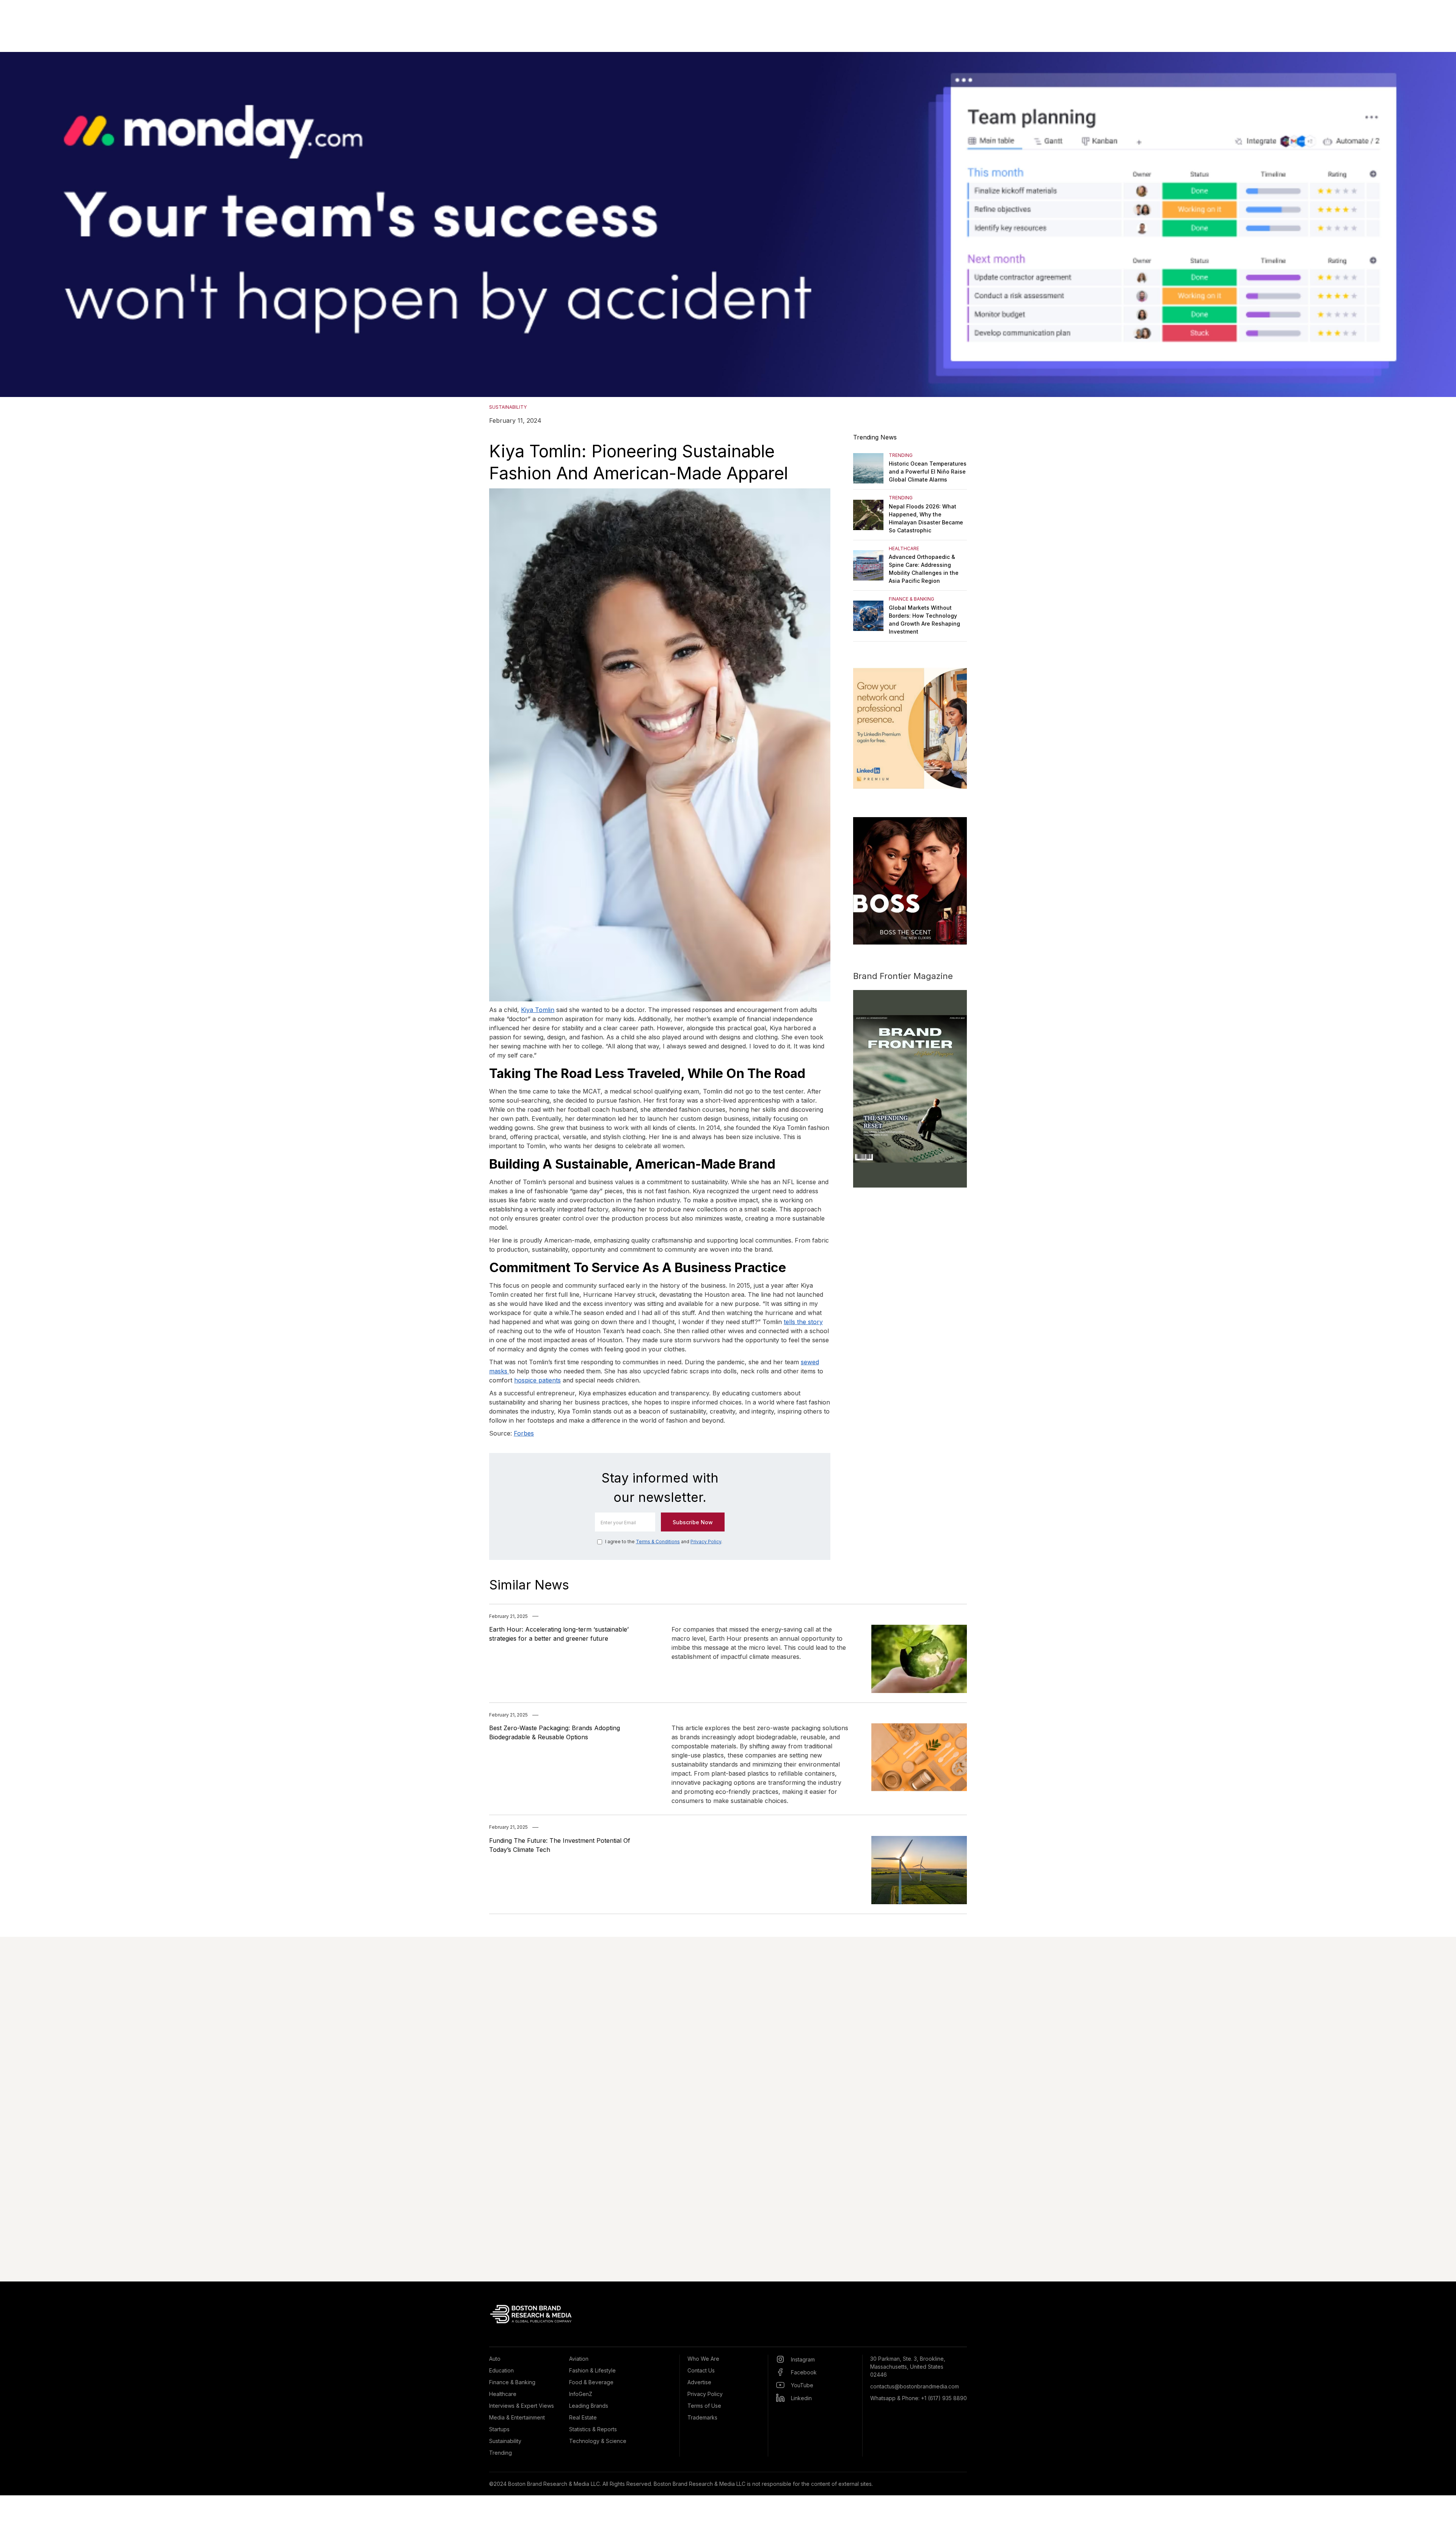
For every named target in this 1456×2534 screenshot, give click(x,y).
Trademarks (702, 2417)
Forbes (524, 1433)
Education (501, 2370)
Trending (500, 2453)
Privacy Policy (706, 1542)
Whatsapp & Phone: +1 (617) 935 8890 (919, 2398)
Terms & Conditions (658, 1542)
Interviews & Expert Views (522, 2406)
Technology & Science (598, 2441)
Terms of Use (704, 2406)
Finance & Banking (512, 2382)
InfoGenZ (581, 2394)
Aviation (579, 2359)
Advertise (699, 2382)
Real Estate (583, 2417)
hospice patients (537, 1380)
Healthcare (503, 2394)
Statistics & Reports (593, 2429)
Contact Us (701, 2370)
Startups (499, 2429)
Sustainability (505, 2441)
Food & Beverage (591, 2382)
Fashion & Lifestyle (592, 2370)
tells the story (803, 1322)
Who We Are (703, 2359)
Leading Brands (589, 2406)
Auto (495, 2359)
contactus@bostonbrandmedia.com (915, 2386)
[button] (1441, 224)
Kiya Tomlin (538, 1010)
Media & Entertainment (517, 2417)
